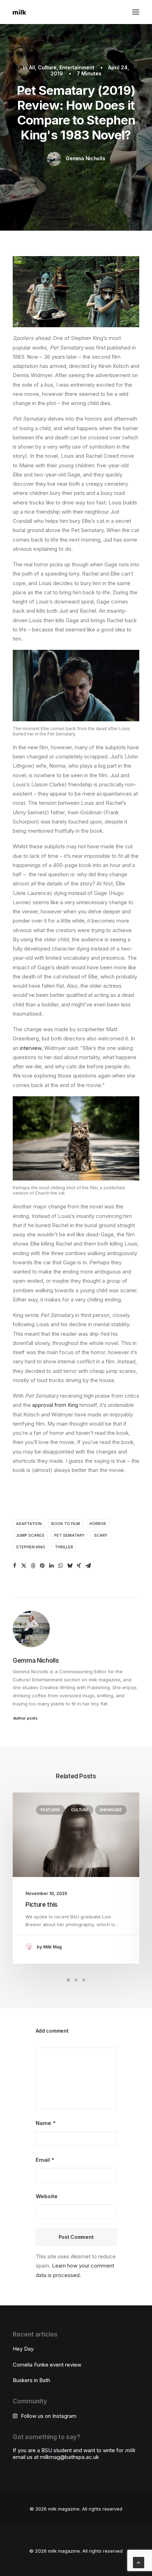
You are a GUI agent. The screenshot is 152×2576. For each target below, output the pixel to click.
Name (46, 2123)
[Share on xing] (79, 1566)
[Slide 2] (76, 1980)
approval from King (55, 1405)
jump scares (30, 1535)
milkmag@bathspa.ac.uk (69, 2457)
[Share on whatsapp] (60, 1566)
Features (50, 1810)
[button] (136, 12)
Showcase (111, 1810)
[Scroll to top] (139, 2562)
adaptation (29, 1524)
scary (101, 1535)
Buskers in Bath (31, 2380)
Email (45, 2160)
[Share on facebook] (14, 1566)
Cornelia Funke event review (47, 2365)
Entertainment (77, 67)
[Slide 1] (68, 1980)
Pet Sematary (69, 1535)
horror (98, 1524)
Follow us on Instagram (49, 2416)
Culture (47, 67)
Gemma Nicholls (85, 158)
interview (31, 1048)
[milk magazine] (19, 12)
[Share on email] (88, 1566)
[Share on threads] (33, 1566)
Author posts (25, 1718)
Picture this (42, 1905)
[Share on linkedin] (51, 1566)
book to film (66, 1524)
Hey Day (23, 2349)
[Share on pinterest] (42, 1566)
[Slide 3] (84, 1980)
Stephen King (31, 1547)
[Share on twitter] (24, 1566)
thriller (64, 1547)
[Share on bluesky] (70, 1566)
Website (47, 2196)
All (32, 67)
